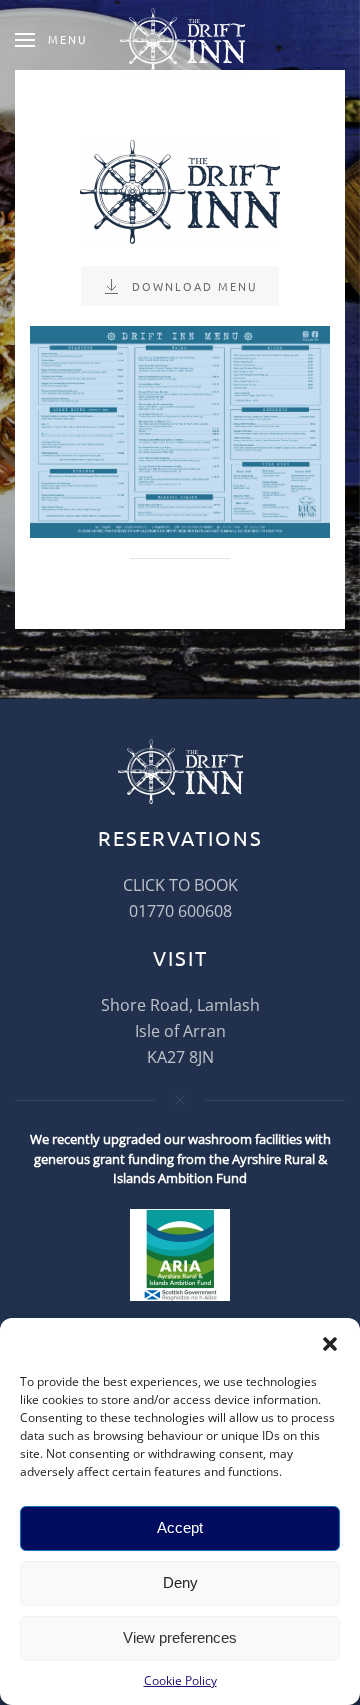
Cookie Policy (180, 1680)
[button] (330, 1343)
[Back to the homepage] (180, 40)
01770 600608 (180, 911)
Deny (180, 1582)
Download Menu (195, 286)
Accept (180, 1527)
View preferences (180, 1637)
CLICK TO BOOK (180, 885)
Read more (180, 481)
